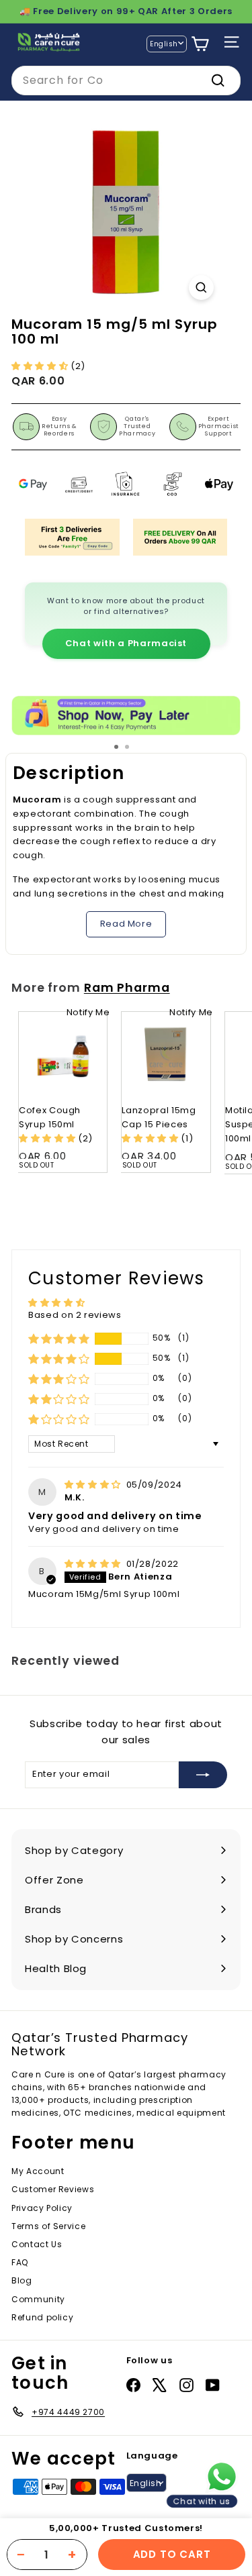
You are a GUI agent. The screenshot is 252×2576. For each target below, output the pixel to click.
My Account (38, 2171)
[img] (94, 1485)
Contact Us (37, 2244)
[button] (41, 366)
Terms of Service (48, 2226)
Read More (126, 924)
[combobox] (126, 81)
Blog (22, 2280)
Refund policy (42, 2317)
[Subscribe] (203, 1775)
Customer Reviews (53, 2189)
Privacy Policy (42, 2208)
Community (38, 2299)
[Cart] (200, 44)
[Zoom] (201, 288)
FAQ (20, 2262)
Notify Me (88, 1012)
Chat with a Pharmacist (126, 643)
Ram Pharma (127, 988)
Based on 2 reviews (75, 1315)
